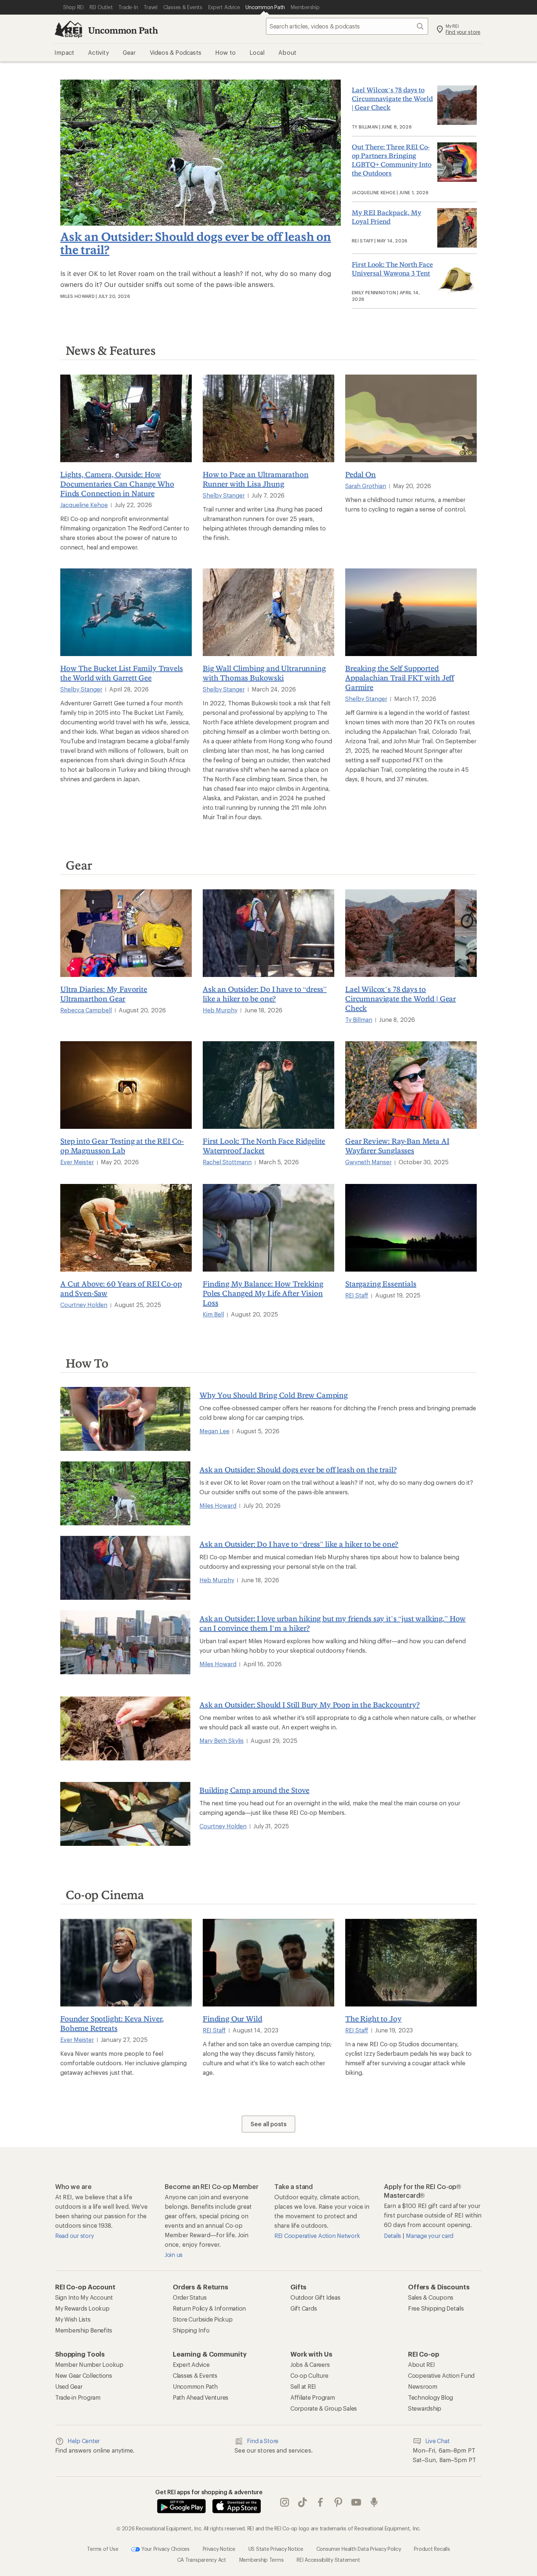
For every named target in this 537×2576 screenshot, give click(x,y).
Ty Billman (359, 1019)
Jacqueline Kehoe (84, 505)
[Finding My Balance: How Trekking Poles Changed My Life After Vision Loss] (268, 1228)
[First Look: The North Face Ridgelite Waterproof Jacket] (268, 1085)
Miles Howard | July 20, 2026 (95, 296)
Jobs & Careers (310, 2364)
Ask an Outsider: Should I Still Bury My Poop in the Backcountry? (310, 1705)
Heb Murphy (220, 1010)
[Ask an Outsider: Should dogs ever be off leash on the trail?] (201, 223)
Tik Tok (303, 2502)
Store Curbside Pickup (203, 2319)
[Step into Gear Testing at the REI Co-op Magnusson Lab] (126, 1085)
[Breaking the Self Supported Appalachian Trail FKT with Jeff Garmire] (411, 612)
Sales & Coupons (431, 2297)
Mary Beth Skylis (222, 1741)
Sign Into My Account (84, 2297)
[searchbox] (347, 26)
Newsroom (423, 2386)
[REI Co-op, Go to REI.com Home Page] (68, 29)
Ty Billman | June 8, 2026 (382, 127)
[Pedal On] (411, 418)
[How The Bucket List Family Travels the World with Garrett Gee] (126, 612)
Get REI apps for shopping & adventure (209, 2492)
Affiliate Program (313, 2397)
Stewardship (425, 2408)
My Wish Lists (73, 2319)
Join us (174, 2255)
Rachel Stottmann (227, 1162)
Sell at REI (303, 2386)
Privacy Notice (219, 2548)
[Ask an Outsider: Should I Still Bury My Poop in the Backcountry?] (125, 1728)
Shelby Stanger (224, 495)
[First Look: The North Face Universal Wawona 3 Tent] (455, 280)
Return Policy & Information (209, 2308)
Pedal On (361, 474)
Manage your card (430, 2236)
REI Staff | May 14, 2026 (380, 241)
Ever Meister (77, 1162)
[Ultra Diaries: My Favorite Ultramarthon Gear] (126, 933)
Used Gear (69, 2386)
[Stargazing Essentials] (411, 1228)
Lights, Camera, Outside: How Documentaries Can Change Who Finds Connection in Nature (117, 484)
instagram (285, 2502)
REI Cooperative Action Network (317, 2236)
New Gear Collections (84, 2375)
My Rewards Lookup (82, 2308)
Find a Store (263, 2441)
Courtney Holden (84, 1305)
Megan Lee (214, 1431)
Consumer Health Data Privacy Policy (359, 2548)
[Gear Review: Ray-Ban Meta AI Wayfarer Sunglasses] (411, 1085)
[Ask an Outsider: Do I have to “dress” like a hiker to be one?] (268, 933)
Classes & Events (195, 2375)
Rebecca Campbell (86, 1010)
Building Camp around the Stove (254, 1790)
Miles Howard (218, 1505)
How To (87, 1363)
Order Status (190, 2297)
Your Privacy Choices (165, 2548)
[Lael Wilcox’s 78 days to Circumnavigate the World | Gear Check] (455, 105)
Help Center (84, 2441)
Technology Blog (431, 2397)
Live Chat (437, 2441)
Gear (79, 865)
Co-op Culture (309, 2375)
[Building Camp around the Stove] (125, 1814)
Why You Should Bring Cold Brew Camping (274, 1395)
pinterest (338, 2502)
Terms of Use (102, 2548)
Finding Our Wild (232, 2019)
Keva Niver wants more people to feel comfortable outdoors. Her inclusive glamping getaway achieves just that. (123, 2063)
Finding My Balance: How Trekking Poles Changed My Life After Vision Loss (263, 1293)
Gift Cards (304, 2308)
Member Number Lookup (89, 2364)
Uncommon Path (123, 30)
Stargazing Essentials (381, 1284)
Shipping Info (191, 2330)
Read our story (74, 2236)
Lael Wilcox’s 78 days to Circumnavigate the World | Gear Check (392, 99)
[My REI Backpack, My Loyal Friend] (455, 228)
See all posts (268, 2124)
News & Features (111, 350)
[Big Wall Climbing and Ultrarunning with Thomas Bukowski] (268, 612)
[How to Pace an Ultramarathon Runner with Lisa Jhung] (268, 418)
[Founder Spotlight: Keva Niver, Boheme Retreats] (126, 1963)
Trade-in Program (78, 2397)
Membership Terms (262, 2559)
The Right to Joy (373, 2019)
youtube (356, 2502)
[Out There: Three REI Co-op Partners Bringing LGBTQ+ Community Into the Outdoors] (455, 162)
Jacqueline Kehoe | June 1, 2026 (390, 192)
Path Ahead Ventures (201, 2397)
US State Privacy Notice (276, 2548)
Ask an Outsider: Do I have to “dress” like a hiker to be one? (299, 1544)
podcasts (374, 2502)
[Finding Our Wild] (268, 1963)
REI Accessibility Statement (328, 2559)
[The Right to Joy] (411, 1963)
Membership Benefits (84, 2330)
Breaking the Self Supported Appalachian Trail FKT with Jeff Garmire (400, 678)
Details (393, 2236)
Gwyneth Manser (368, 1162)
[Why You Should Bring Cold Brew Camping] (125, 1419)
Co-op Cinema (105, 1895)
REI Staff (357, 1295)
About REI (422, 2364)
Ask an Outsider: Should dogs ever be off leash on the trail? (196, 243)
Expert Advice (191, 2364)
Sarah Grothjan (366, 486)
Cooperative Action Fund (441, 2375)
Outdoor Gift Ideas (315, 2297)
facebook (321, 2502)
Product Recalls (432, 2548)
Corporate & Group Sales (324, 2408)
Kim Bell (213, 1314)
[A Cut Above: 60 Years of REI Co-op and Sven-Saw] (126, 1228)
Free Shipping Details (436, 2308)
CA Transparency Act (202, 2559)
